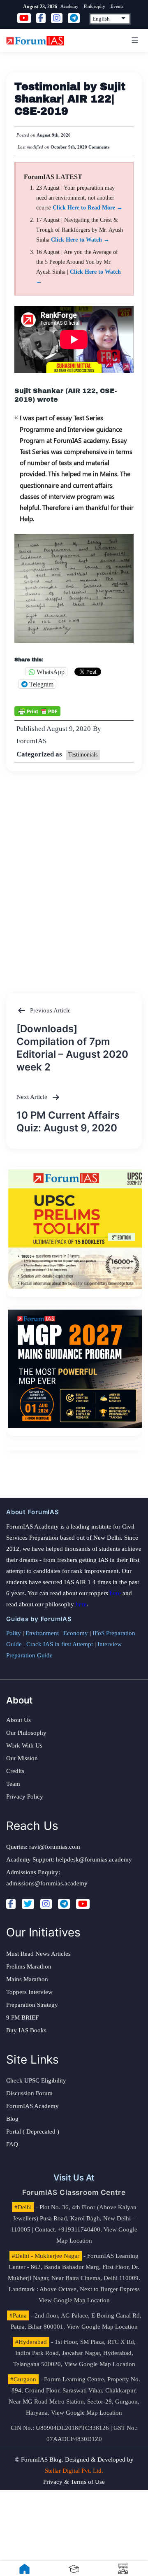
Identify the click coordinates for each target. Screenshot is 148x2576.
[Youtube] (83, 1904)
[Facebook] (11, 1904)
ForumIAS (31, 741)
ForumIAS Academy (32, 2106)
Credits (15, 1771)
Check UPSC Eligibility (36, 2080)
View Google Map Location (74, 2300)
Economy (76, 1633)
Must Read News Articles (38, 1954)
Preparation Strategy (32, 2005)
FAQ (12, 2144)
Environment (42, 1633)
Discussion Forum (29, 2093)
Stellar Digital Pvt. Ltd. (74, 2471)
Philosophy (95, 6)
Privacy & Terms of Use (74, 2482)
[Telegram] (64, 1904)
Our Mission (22, 1758)
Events (117, 6)
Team (13, 1784)
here (115, 1593)
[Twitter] (28, 1904)
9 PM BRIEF (22, 2018)
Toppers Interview (29, 1992)
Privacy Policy (25, 1796)
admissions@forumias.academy (47, 1883)
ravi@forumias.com (55, 1847)
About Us (18, 1720)
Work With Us (24, 1745)
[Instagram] (46, 1904)
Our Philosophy (26, 1733)
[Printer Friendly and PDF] (37, 710)
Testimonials (83, 755)
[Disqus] (74, 874)
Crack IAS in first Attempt (60, 1644)
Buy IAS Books (26, 2030)
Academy (69, 6)
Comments (99, 147)
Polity (14, 1633)
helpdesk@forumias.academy (94, 1859)
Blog (12, 2119)
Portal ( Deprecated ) (33, 2132)
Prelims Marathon (29, 1966)
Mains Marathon (27, 1979)
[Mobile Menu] (134, 40)
